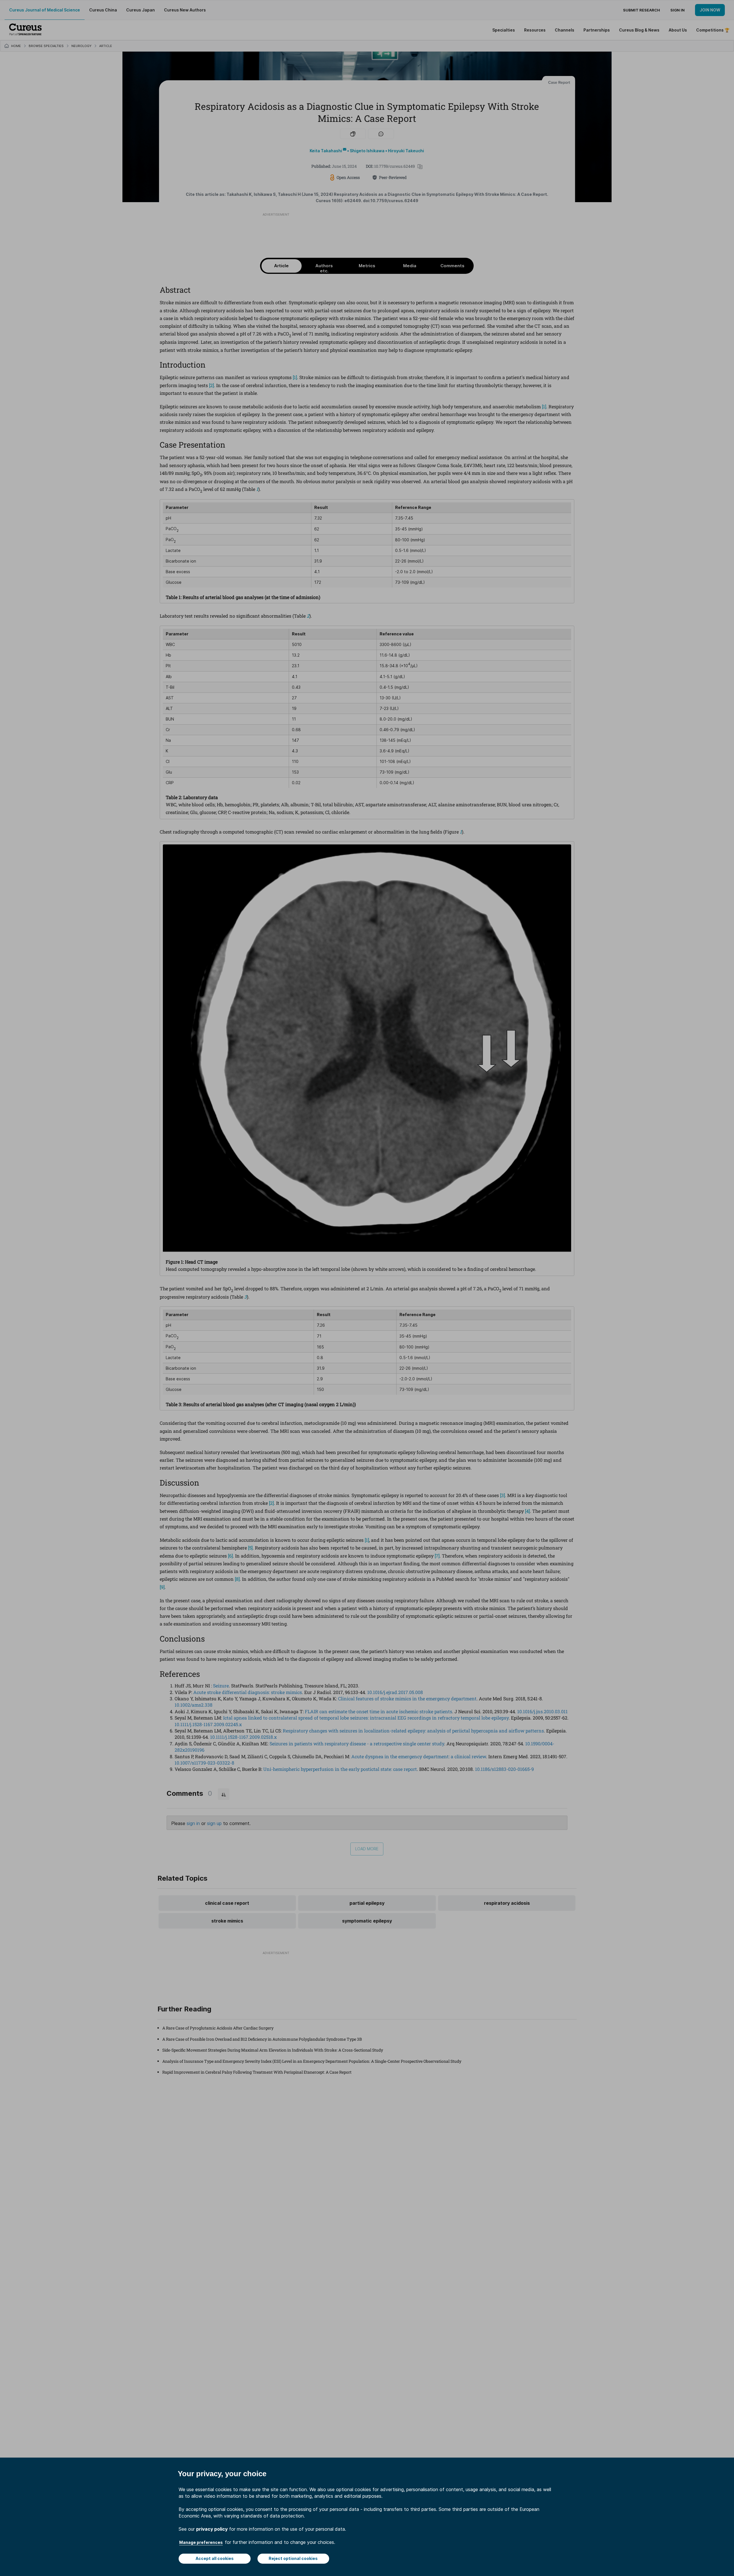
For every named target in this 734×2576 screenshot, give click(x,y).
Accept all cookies (215, 2558)
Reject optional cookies (293, 2558)
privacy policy (212, 2529)
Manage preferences (201, 2542)
